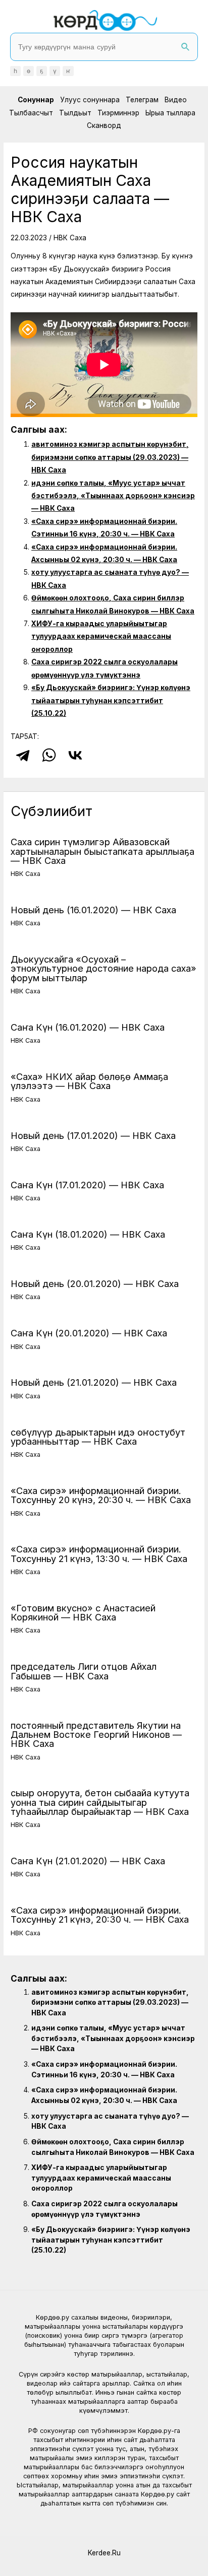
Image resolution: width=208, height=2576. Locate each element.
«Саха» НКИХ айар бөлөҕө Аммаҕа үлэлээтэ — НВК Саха (89, 1081)
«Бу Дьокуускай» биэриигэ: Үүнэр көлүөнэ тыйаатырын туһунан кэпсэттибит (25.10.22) (111, 700)
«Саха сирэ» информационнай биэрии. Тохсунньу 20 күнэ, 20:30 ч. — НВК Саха (101, 1495)
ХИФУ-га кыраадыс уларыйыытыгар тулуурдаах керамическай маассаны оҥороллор (101, 636)
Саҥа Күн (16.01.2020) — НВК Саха (88, 1027)
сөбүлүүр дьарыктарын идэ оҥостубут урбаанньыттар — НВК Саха (98, 1437)
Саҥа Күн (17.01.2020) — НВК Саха (87, 1185)
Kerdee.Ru (104, 2553)
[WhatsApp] (49, 755)
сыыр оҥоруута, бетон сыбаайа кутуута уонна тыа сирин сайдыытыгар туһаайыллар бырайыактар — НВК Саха (100, 1802)
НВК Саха (70, 238)
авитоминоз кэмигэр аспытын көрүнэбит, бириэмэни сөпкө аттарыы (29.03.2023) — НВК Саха (110, 457)
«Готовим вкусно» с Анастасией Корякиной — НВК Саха (83, 1612)
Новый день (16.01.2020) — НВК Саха (93, 910)
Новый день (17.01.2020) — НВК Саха (93, 1135)
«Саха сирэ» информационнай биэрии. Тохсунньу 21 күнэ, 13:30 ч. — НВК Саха (99, 1553)
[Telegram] (23, 755)
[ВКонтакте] (75, 755)
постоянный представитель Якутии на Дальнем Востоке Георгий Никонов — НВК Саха (96, 1734)
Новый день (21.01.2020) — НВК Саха (94, 1382)
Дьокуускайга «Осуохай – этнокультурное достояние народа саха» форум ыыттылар (103, 968)
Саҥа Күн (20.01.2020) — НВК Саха (89, 1333)
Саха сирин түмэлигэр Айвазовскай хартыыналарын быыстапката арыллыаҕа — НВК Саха (102, 851)
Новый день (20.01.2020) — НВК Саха (95, 1283)
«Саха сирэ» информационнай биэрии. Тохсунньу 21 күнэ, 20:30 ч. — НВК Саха (100, 1915)
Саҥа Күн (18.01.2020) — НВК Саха (88, 1234)
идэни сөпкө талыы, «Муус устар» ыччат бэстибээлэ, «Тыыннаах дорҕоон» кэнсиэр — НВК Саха (113, 496)
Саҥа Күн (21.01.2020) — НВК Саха (88, 1861)
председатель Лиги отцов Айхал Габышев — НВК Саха (84, 1671)
